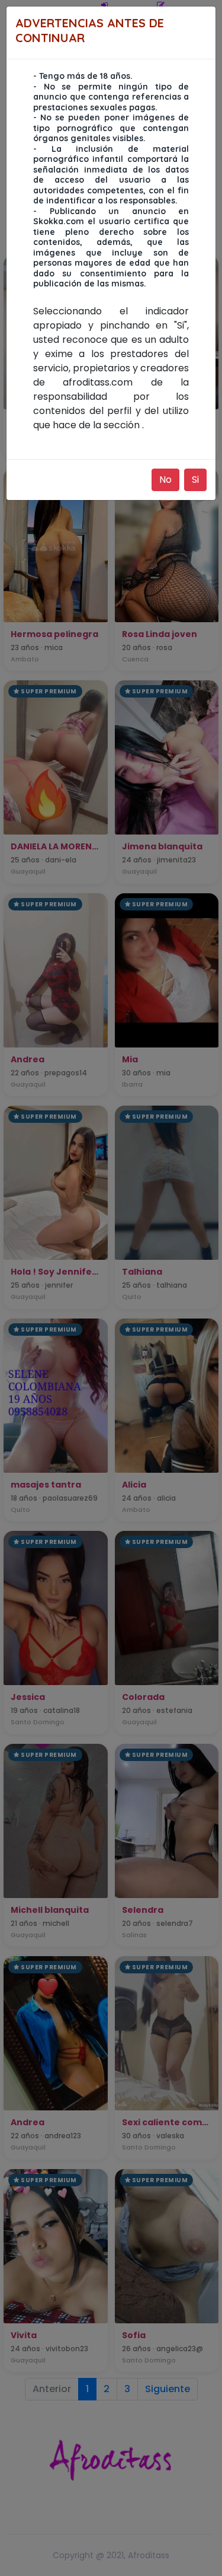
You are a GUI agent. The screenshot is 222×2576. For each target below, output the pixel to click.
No (165, 480)
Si (195, 480)
